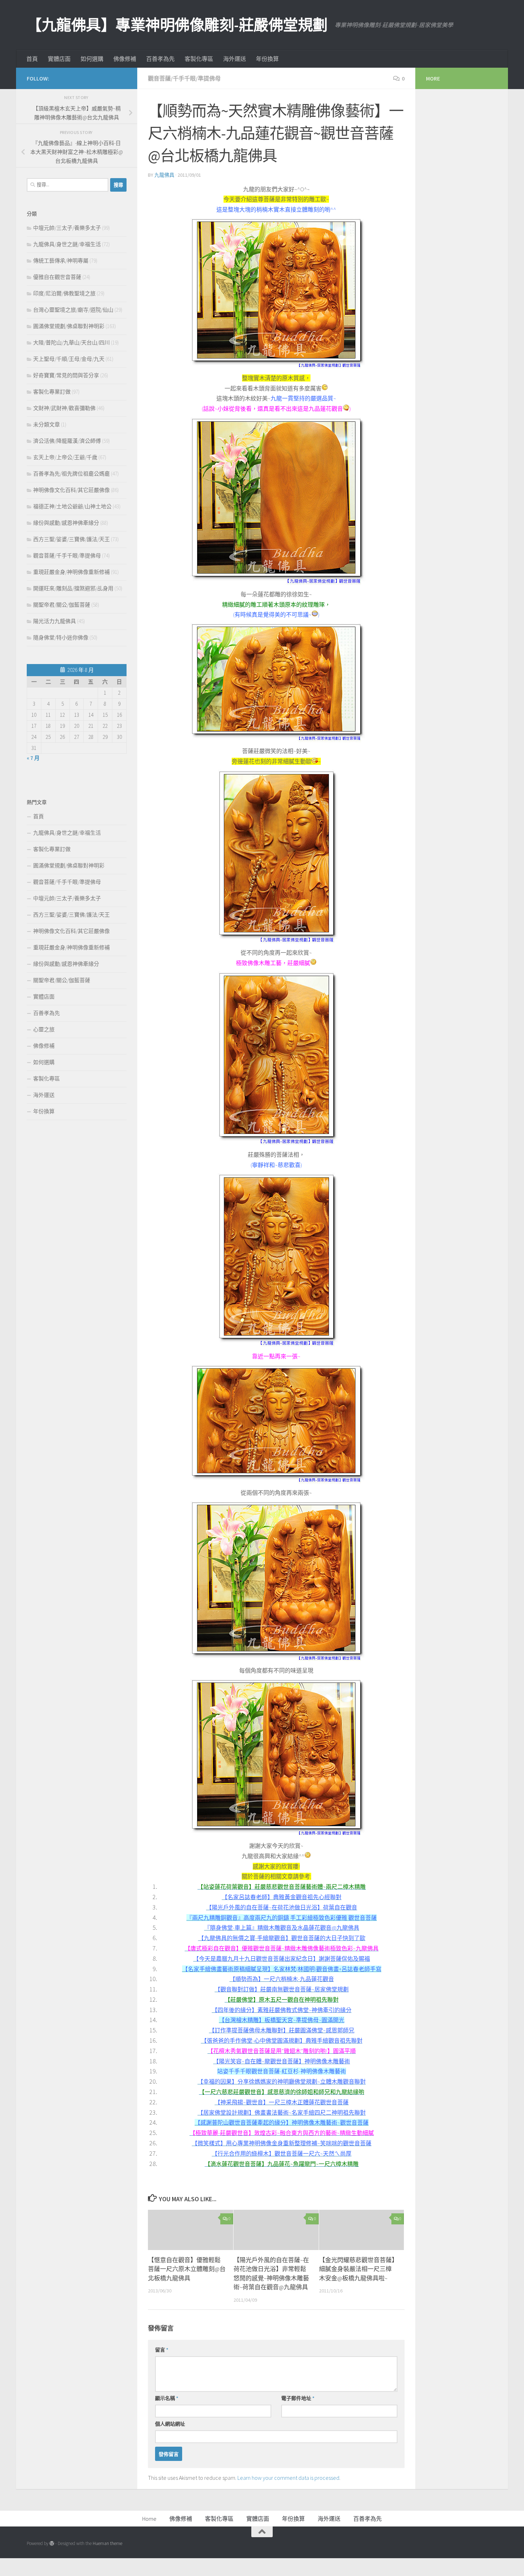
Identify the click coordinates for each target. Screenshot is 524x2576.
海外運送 (235, 59)
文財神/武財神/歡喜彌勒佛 (64, 408)
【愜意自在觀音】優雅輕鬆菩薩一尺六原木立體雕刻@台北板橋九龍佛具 (187, 2269)
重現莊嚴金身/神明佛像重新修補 (71, 572)
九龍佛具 (164, 175)
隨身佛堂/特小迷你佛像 (61, 637)
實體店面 (59, 59)
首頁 (32, 59)
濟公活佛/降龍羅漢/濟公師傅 (67, 441)
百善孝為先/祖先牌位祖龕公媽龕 (71, 474)
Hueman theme (107, 2543)
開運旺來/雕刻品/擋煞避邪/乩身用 (73, 588)
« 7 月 (33, 758)
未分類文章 (47, 424)
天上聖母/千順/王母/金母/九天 (69, 359)
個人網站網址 (170, 2424)
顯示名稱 (167, 2398)
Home (149, 2519)
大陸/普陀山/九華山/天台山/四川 (71, 343)
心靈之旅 (44, 1029)
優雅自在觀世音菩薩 (57, 277)
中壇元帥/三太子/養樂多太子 (67, 228)
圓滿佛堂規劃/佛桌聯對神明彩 (69, 326)
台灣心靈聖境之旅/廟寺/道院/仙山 (73, 310)
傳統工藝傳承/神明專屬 (61, 261)
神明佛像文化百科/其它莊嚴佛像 (71, 490)
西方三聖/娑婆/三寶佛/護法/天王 (71, 539)
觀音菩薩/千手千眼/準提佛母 (184, 78)
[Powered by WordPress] (52, 2543)
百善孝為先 (160, 59)
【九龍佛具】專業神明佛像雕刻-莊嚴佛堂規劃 (177, 25)
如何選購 (92, 59)
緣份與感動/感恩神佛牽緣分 (66, 523)
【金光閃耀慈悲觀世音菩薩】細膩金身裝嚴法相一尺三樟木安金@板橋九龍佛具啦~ (357, 2269)
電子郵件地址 (298, 2398)
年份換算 (267, 59)
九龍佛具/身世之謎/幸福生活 (67, 244)
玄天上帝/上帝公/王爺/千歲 (65, 457)
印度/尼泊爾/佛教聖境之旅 (64, 293)
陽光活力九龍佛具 (55, 621)
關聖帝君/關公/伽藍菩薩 (62, 605)
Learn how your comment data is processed (288, 2478)
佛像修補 (125, 59)
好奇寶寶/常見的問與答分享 (66, 375)
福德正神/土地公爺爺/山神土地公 (72, 506)
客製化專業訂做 (52, 392)
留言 (162, 2350)
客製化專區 (199, 59)
